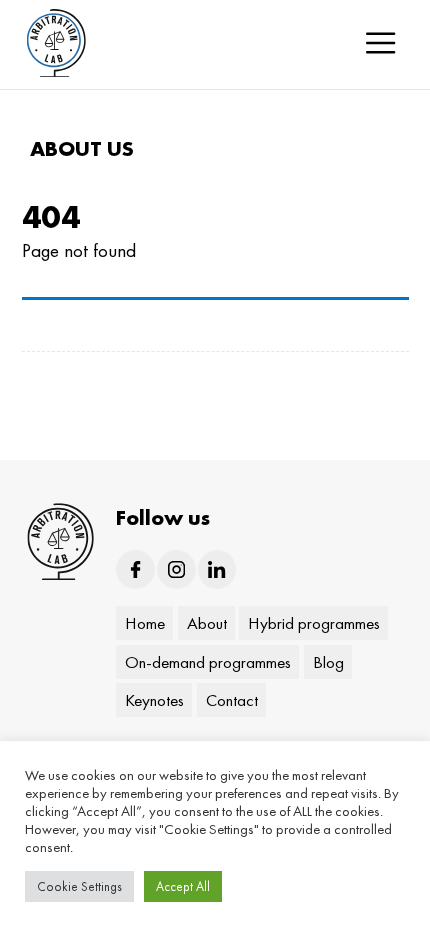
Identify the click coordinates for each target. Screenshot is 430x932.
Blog (327, 661)
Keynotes (154, 700)
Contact (231, 700)
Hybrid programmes (314, 623)
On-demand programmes (208, 661)
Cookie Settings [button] (79, 886)
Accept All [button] (183, 886)
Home (145, 623)
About (206, 623)
